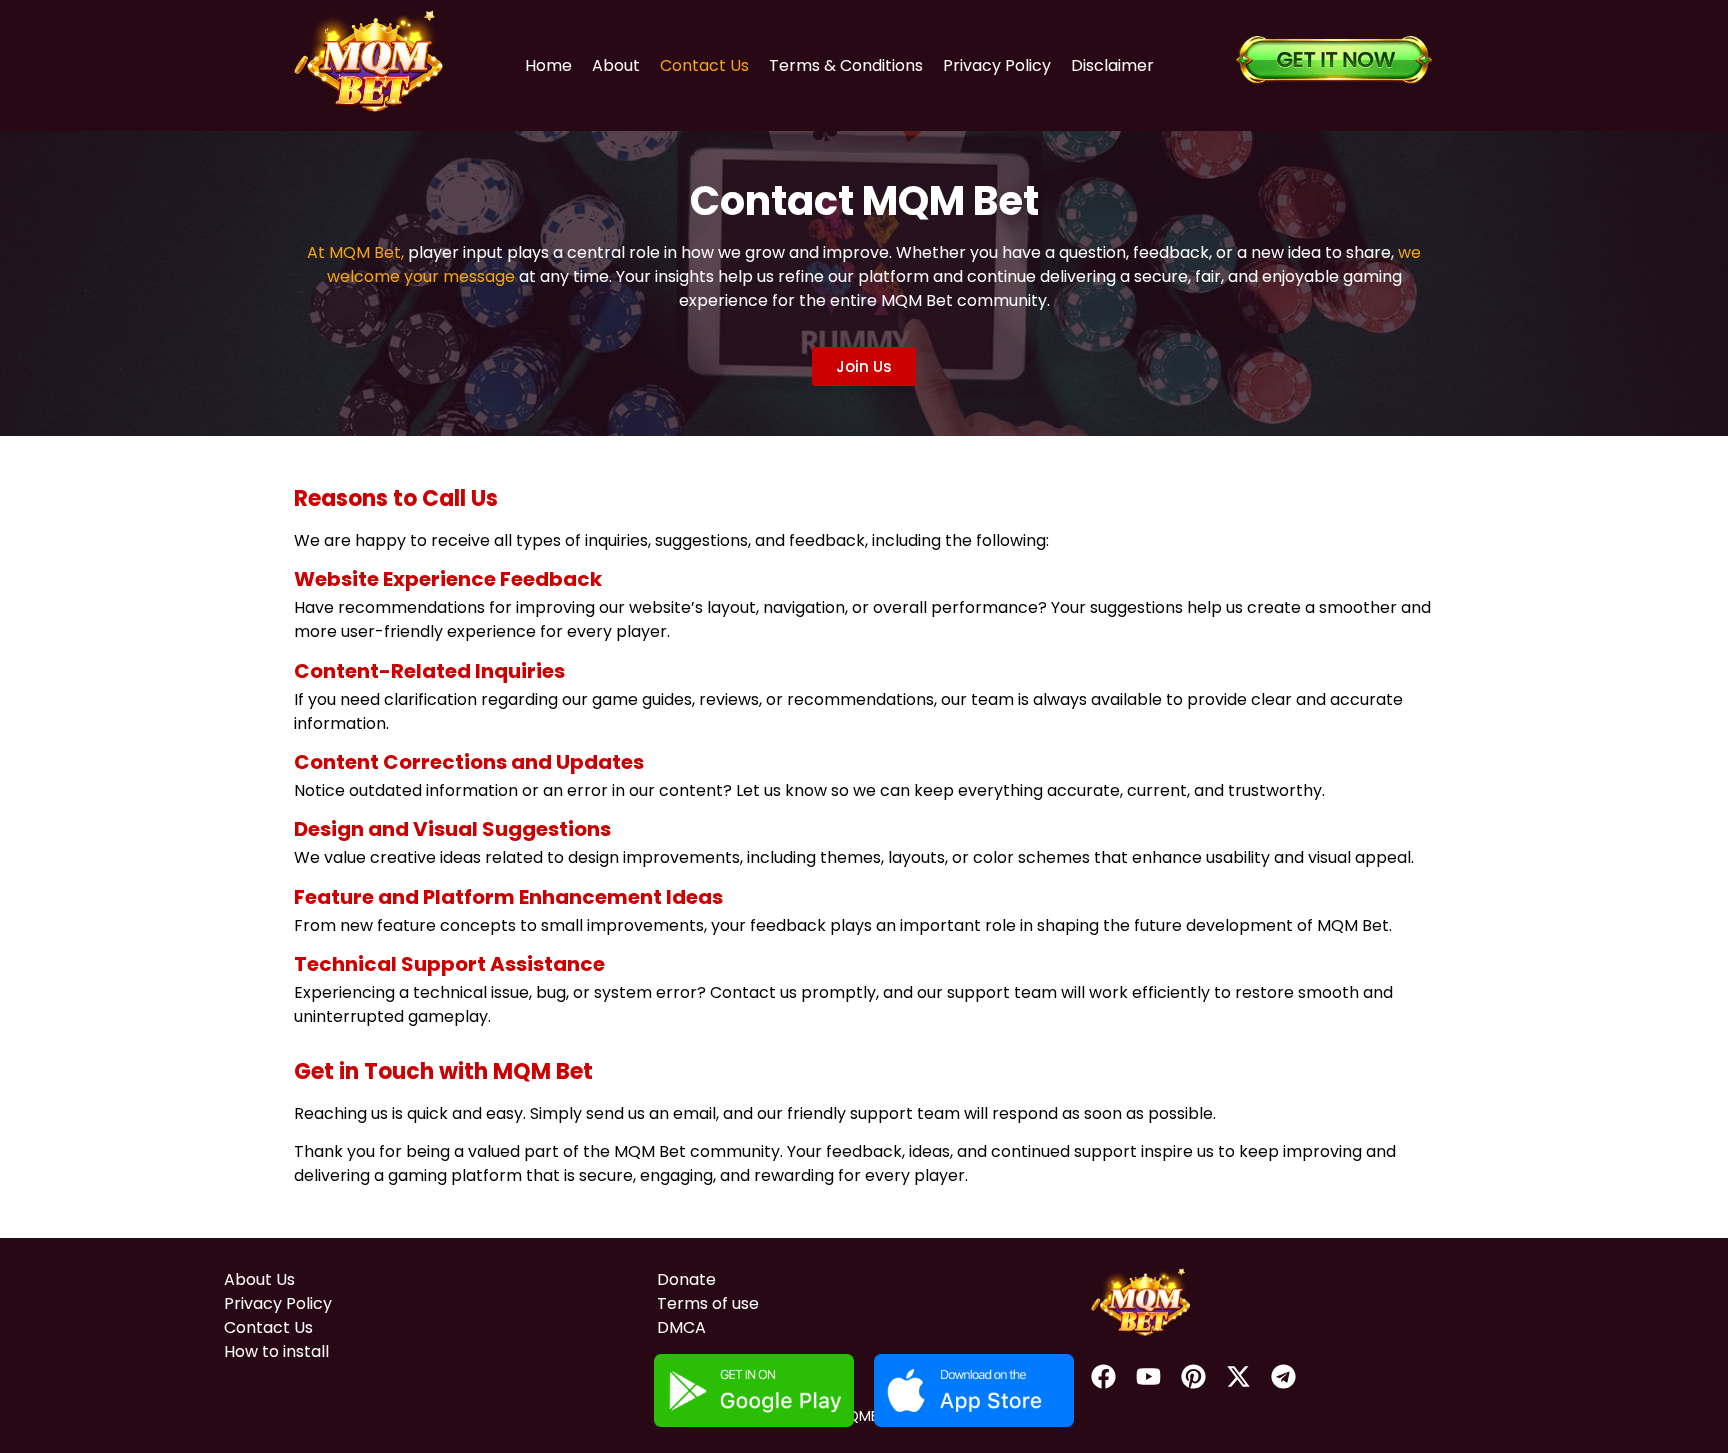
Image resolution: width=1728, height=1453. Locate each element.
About (616, 65)
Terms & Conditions (846, 65)
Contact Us (704, 65)
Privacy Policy (997, 65)
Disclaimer (1112, 65)
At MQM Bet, (355, 252)
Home (548, 65)
